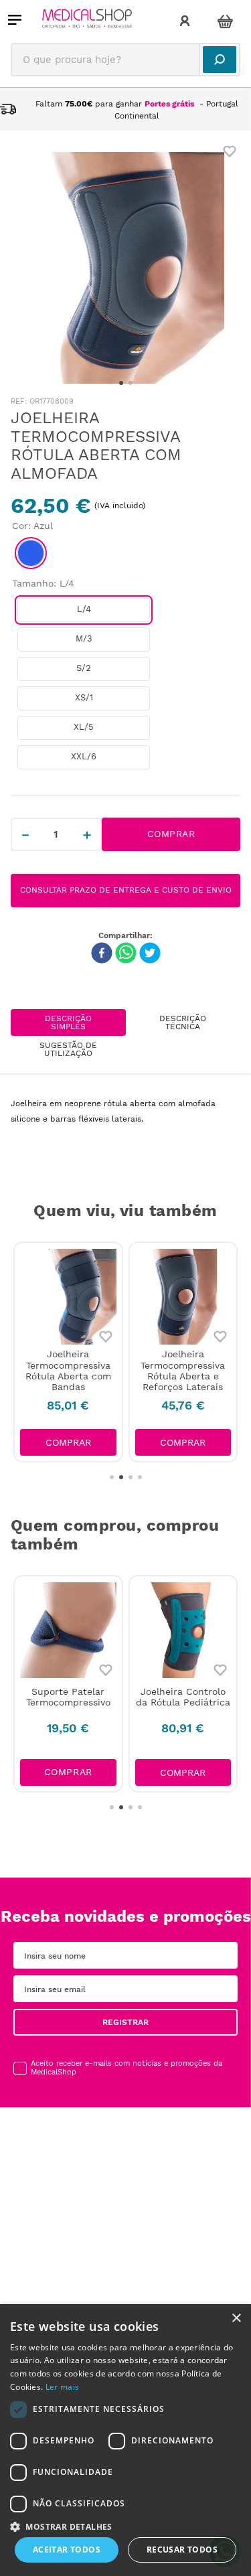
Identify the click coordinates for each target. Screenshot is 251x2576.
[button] (31, 553)
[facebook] (102, 954)
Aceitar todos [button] (67, 2550)
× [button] (236, 2319)
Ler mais (62, 2387)
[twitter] (150, 954)
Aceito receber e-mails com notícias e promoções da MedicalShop (127, 2068)
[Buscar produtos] (220, 60)
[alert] (125, 2440)
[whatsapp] (126, 954)
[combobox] (125, 60)
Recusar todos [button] (182, 2550)
